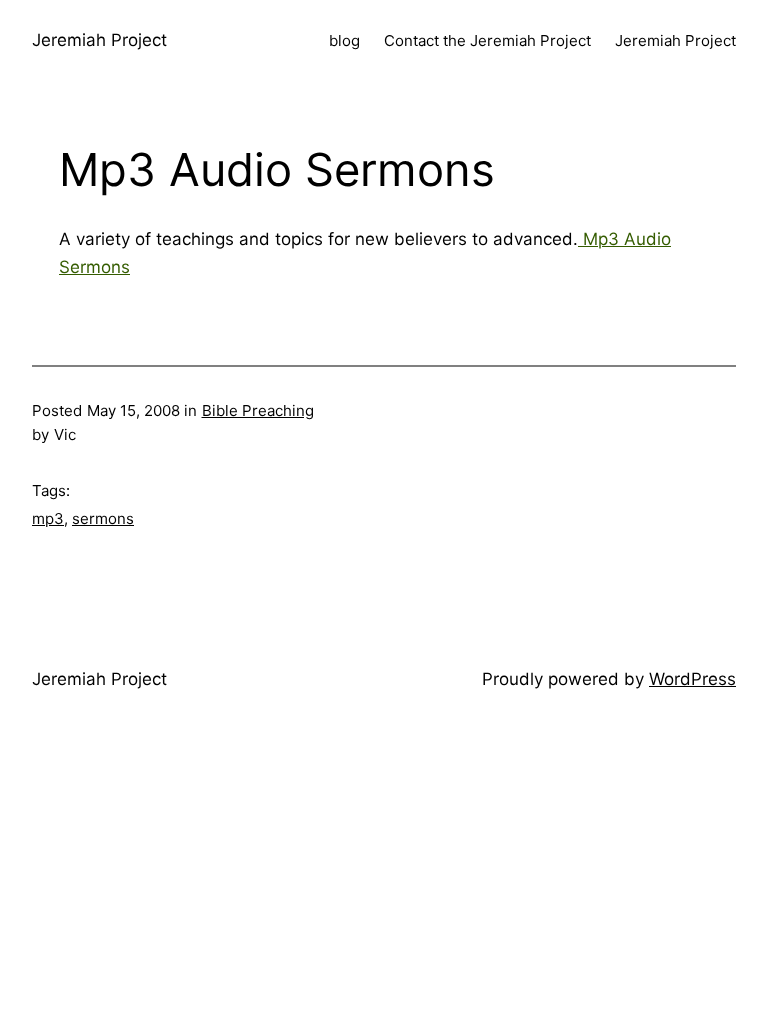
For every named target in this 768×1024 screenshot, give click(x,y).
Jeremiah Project (99, 40)
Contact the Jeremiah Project (487, 40)
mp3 (48, 518)
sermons (103, 518)
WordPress (692, 679)
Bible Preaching (258, 410)
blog (344, 40)
